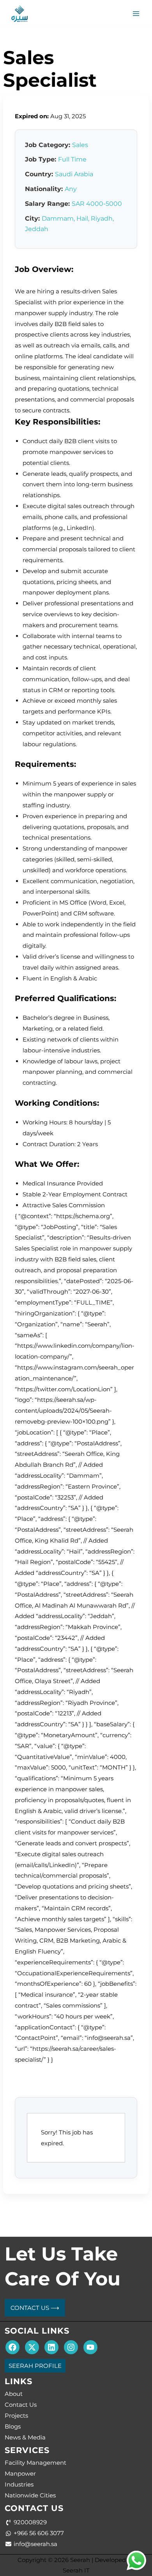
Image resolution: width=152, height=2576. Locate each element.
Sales (80, 145)
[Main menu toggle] (136, 13)
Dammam (58, 218)
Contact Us (21, 2405)
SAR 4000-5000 (97, 204)
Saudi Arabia (74, 174)
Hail (82, 218)
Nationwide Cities (30, 2495)
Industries (19, 2484)
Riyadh (102, 218)
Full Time (72, 159)
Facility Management (35, 2463)
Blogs (13, 2426)
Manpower (20, 2473)
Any (71, 189)
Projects (16, 2416)
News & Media (25, 2437)
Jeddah (37, 229)
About (14, 2394)
